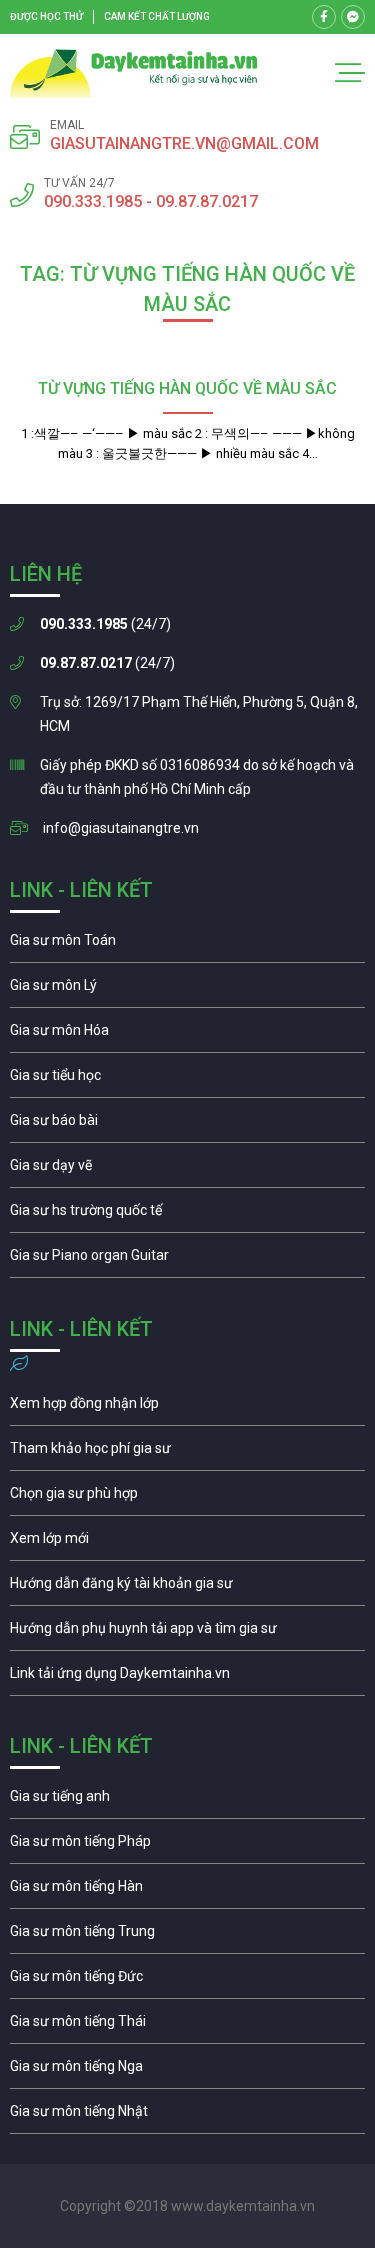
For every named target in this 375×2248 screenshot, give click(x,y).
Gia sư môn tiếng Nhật (187, 2116)
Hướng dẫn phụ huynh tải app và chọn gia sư (187, 1633)
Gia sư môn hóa (187, 1035)
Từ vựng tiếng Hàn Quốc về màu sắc (187, 388)
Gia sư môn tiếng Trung (187, 1936)
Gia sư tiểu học (187, 1080)
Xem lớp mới (187, 1543)
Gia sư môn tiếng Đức (187, 1981)
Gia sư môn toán (187, 945)
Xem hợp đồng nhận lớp (187, 1408)
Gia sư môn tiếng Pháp (187, 1846)
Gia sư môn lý (187, 990)
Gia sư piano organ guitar (187, 1260)
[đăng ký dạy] (134, 73)
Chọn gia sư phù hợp (187, 1498)
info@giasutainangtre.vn (121, 828)
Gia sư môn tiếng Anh (187, 1801)
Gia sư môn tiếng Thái (187, 2026)
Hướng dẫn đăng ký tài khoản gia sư (187, 1588)
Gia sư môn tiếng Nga (187, 1678)
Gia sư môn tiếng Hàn (187, 1891)
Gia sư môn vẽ (187, 1170)
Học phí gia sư (187, 1453)
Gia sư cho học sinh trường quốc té (187, 1215)
